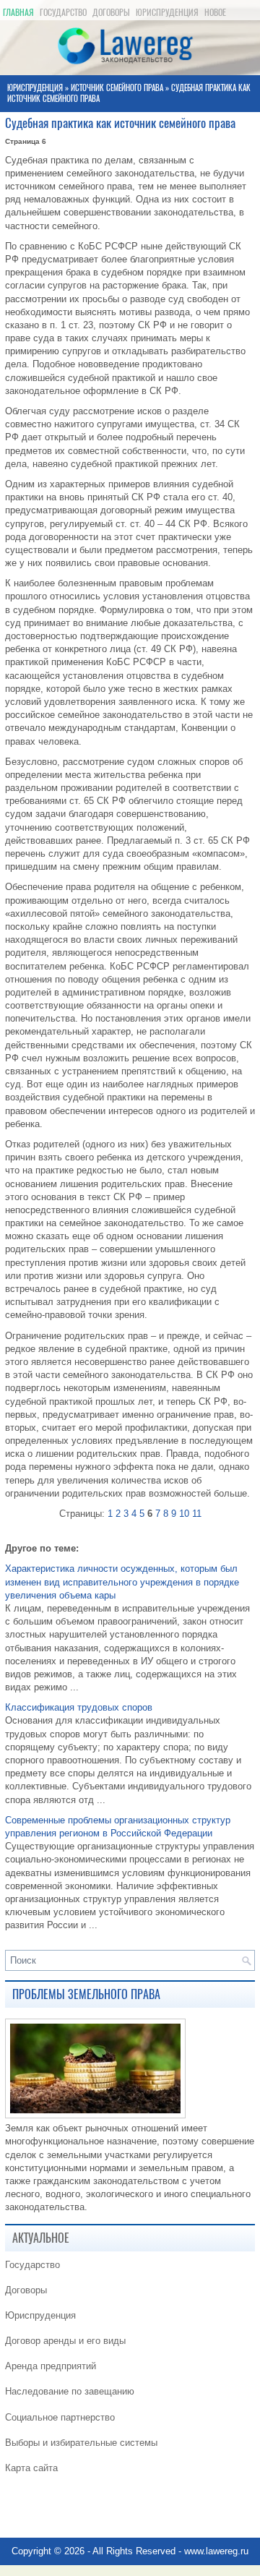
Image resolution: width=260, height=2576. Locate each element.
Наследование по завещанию (70, 2391)
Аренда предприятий (51, 2366)
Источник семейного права (117, 88)
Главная (18, 12)
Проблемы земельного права (86, 1994)
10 (184, 1514)
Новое (215, 12)
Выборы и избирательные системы (81, 2443)
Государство (63, 12)
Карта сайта (31, 2468)
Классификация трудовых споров (79, 1707)
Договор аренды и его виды (65, 2341)
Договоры (111, 12)
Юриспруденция (167, 12)
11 (197, 1514)
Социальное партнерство (60, 2417)
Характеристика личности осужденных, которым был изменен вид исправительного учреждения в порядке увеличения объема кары (122, 1582)
